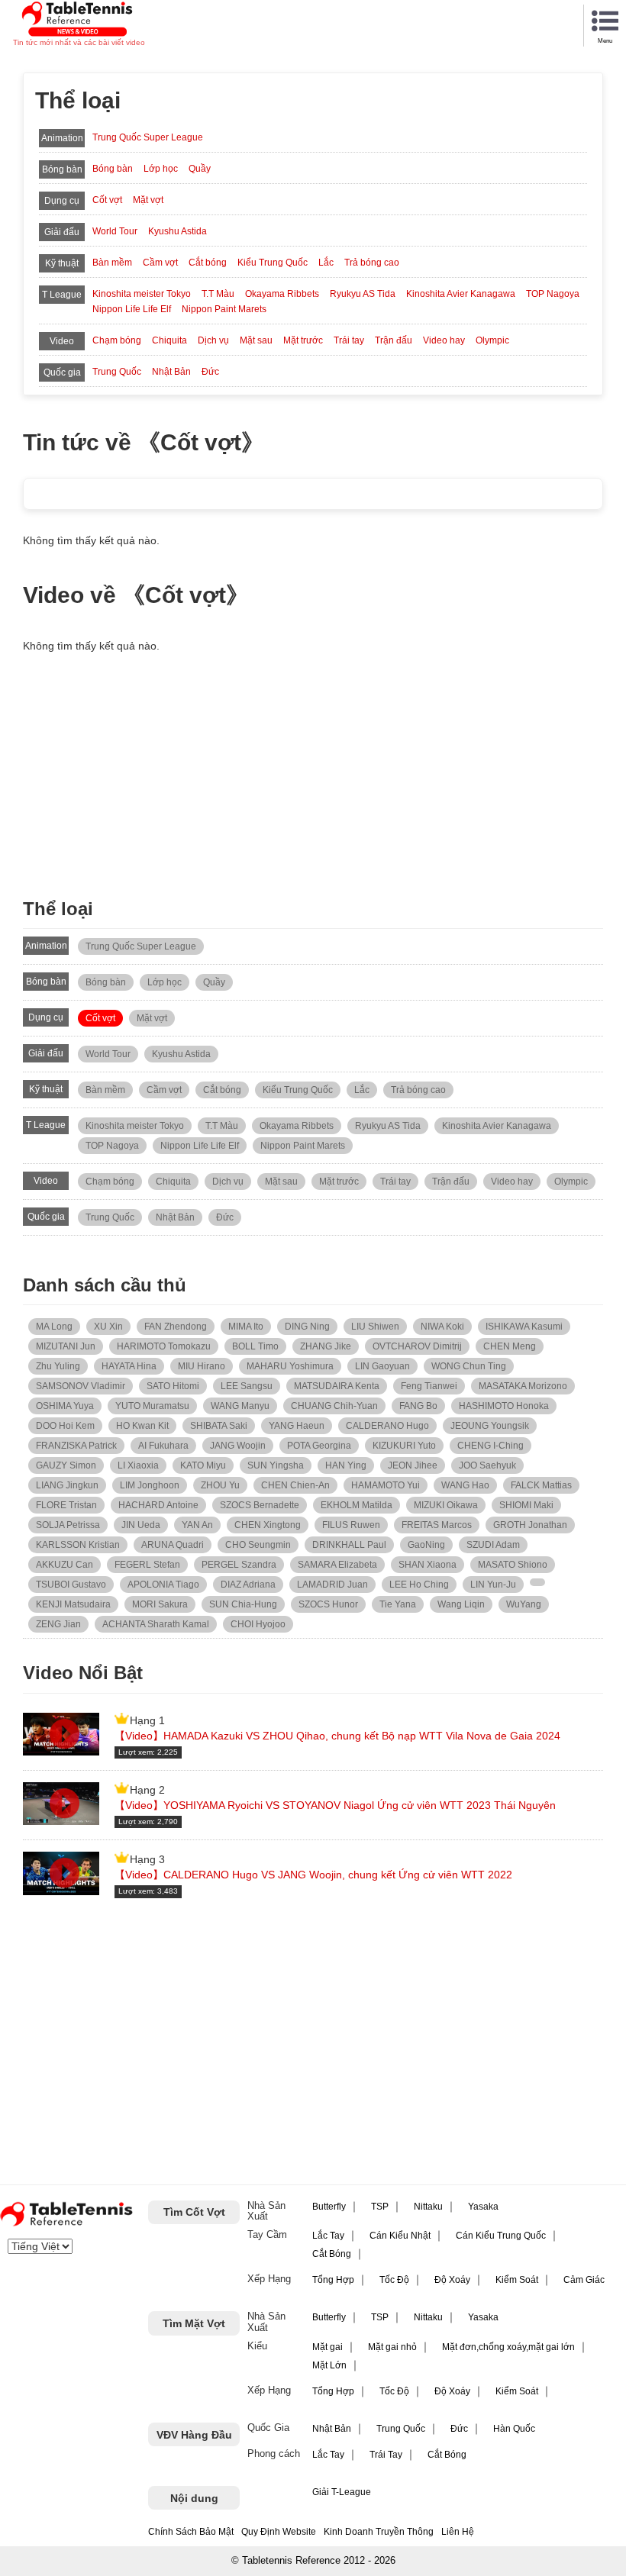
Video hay (444, 340)
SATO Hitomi (173, 1386)
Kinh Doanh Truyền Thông (379, 2532)
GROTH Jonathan (530, 1525)
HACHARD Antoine (158, 1505)
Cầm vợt (160, 263)
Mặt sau (256, 340)
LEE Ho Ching (419, 1585)
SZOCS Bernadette (260, 1505)
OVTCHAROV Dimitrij (417, 1346)
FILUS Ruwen (351, 1525)
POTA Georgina (319, 1446)
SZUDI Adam (493, 1545)
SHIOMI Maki (526, 1505)
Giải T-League (342, 2492)
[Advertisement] (313, 760)
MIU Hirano (202, 1366)
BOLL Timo (255, 1346)
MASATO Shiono (513, 1565)
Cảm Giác (584, 2280)
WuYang (524, 1604)
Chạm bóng (117, 340)
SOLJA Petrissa (68, 1525)
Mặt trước (303, 340)
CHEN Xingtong (268, 1525)
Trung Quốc (117, 372)
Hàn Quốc (514, 2429)
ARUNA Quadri (173, 1545)
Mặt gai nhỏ (392, 2347)
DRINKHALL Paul (349, 1545)
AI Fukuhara (163, 1446)
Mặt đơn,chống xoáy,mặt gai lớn (508, 2347)
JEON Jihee (413, 1465)
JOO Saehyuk (487, 1465)
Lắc (326, 263)
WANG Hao (465, 1485)
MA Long (54, 1327)
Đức (210, 372)
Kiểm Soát (517, 2280)
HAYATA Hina (129, 1366)
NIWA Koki (442, 1327)
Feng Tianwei (429, 1386)
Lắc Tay (328, 2236)
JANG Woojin (238, 1446)
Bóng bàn (113, 169)
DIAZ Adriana (248, 1585)
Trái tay (349, 340)
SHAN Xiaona (428, 1565)
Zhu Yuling (58, 1366)
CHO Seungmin (258, 1545)
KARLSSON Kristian (78, 1545)
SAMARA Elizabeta (337, 1565)
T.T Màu (218, 294)
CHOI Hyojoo (258, 1624)
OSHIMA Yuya (65, 1406)
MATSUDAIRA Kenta (337, 1386)
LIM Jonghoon (150, 1485)
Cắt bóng (208, 263)
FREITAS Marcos (437, 1525)
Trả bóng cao (372, 263)
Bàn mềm (112, 263)
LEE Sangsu (247, 1386)
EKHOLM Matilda (357, 1505)
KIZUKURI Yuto (404, 1446)
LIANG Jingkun (67, 1485)
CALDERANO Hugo (387, 1426)
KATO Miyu (203, 1465)
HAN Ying (346, 1465)
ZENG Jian (58, 1624)
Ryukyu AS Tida (363, 294)
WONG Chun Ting (469, 1366)
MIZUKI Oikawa (446, 1505)
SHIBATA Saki (219, 1426)
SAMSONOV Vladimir (81, 1386)
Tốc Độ (394, 2280)
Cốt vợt (107, 200)
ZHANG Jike (326, 1346)
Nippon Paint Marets (224, 309)
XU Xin (108, 1327)
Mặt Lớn (329, 2365)
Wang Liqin (461, 1604)
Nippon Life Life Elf (132, 309)
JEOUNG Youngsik (490, 1426)
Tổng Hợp (333, 2280)
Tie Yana (398, 1604)
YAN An (197, 1525)
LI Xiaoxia (138, 1465)
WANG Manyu (240, 1406)
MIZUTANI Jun (66, 1346)
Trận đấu (394, 340)
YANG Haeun (297, 1426)
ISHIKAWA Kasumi (524, 1327)
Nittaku (428, 2207)
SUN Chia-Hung (243, 1604)
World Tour (115, 231)
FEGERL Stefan (147, 1565)
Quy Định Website (279, 2532)
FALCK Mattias (541, 1485)
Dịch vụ (213, 340)
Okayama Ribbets (282, 294)
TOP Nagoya (553, 294)
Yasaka (483, 2207)
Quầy (200, 169)
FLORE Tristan (66, 1505)
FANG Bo (418, 1406)
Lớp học (161, 169)
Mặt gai (328, 2347)
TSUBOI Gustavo (71, 1585)
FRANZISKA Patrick (76, 1446)
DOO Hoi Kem (65, 1426)
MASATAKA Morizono (523, 1386)
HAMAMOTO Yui (386, 1485)
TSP (380, 2207)
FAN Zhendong (176, 1327)
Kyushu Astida (177, 231)
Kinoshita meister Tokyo (142, 294)
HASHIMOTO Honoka (504, 1406)
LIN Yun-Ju (493, 1585)
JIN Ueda (141, 1525)
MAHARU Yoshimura (290, 1366)
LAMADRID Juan (332, 1585)
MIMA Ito (246, 1327)
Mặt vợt (148, 200)
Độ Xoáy (452, 2280)
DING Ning (307, 1327)
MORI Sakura (160, 1604)
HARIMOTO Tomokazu (164, 1346)
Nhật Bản (171, 372)
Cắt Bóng (332, 2254)
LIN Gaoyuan (382, 1366)
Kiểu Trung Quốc (273, 263)
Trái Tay (386, 2455)
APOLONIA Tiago (163, 1585)
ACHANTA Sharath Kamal (156, 1624)
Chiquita (169, 340)
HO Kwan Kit (142, 1426)
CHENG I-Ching (490, 1446)
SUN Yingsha (276, 1465)
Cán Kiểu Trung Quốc (501, 2236)
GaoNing (426, 1545)
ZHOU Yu (220, 1485)
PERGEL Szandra (239, 1565)
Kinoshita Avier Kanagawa (461, 294)
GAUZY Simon (66, 1465)
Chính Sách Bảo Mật (191, 2532)
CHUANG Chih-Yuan (334, 1406)
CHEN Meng (510, 1346)
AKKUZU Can (65, 1565)
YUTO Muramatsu (152, 1406)
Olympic (492, 340)
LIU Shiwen (375, 1327)
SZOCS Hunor (328, 1604)
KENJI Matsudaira (73, 1604)
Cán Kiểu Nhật (400, 2236)
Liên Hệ (458, 2532)
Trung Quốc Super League (148, 137)
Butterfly (329, 2207)
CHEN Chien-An (295, 1485)
